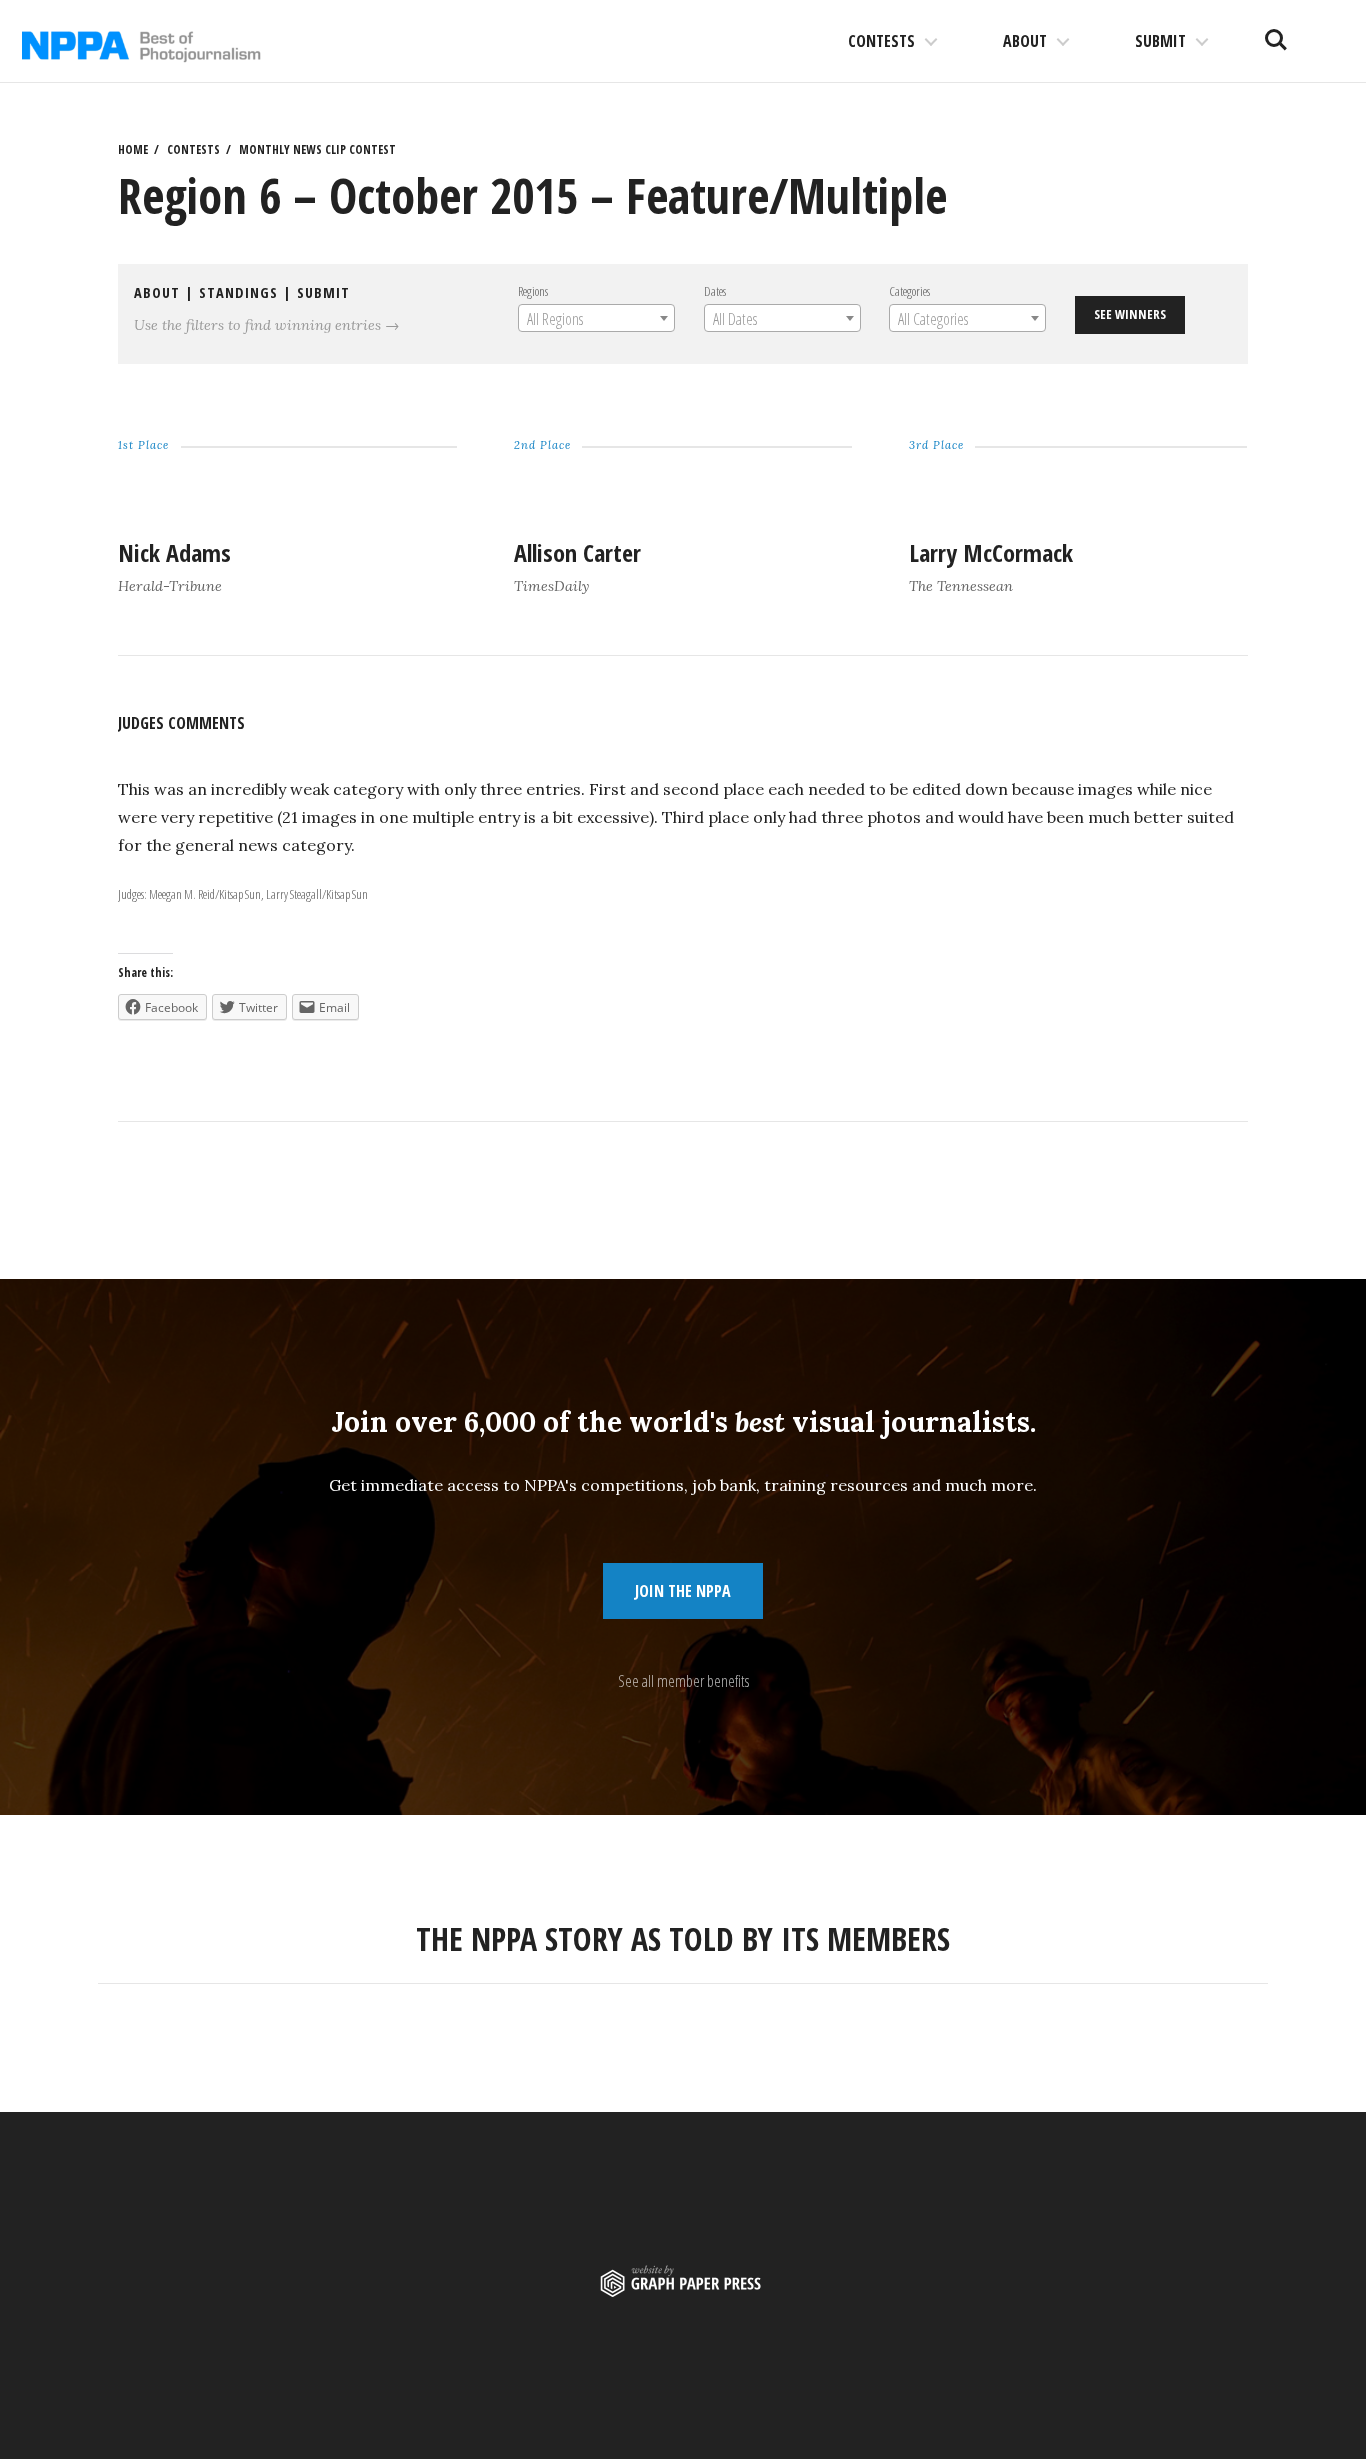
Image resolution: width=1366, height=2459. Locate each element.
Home (133, 149)
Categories (909, 291)
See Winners (1130, 314)
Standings (238, 292)
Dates (715, 291)
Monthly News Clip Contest (317, 149)
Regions (533, 291)
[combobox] (596, 318)
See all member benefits (683, 1681)
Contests (881, 41)
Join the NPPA (683, 1591)
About (1025, 41)
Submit (1160, 41)
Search (1276, 32)
